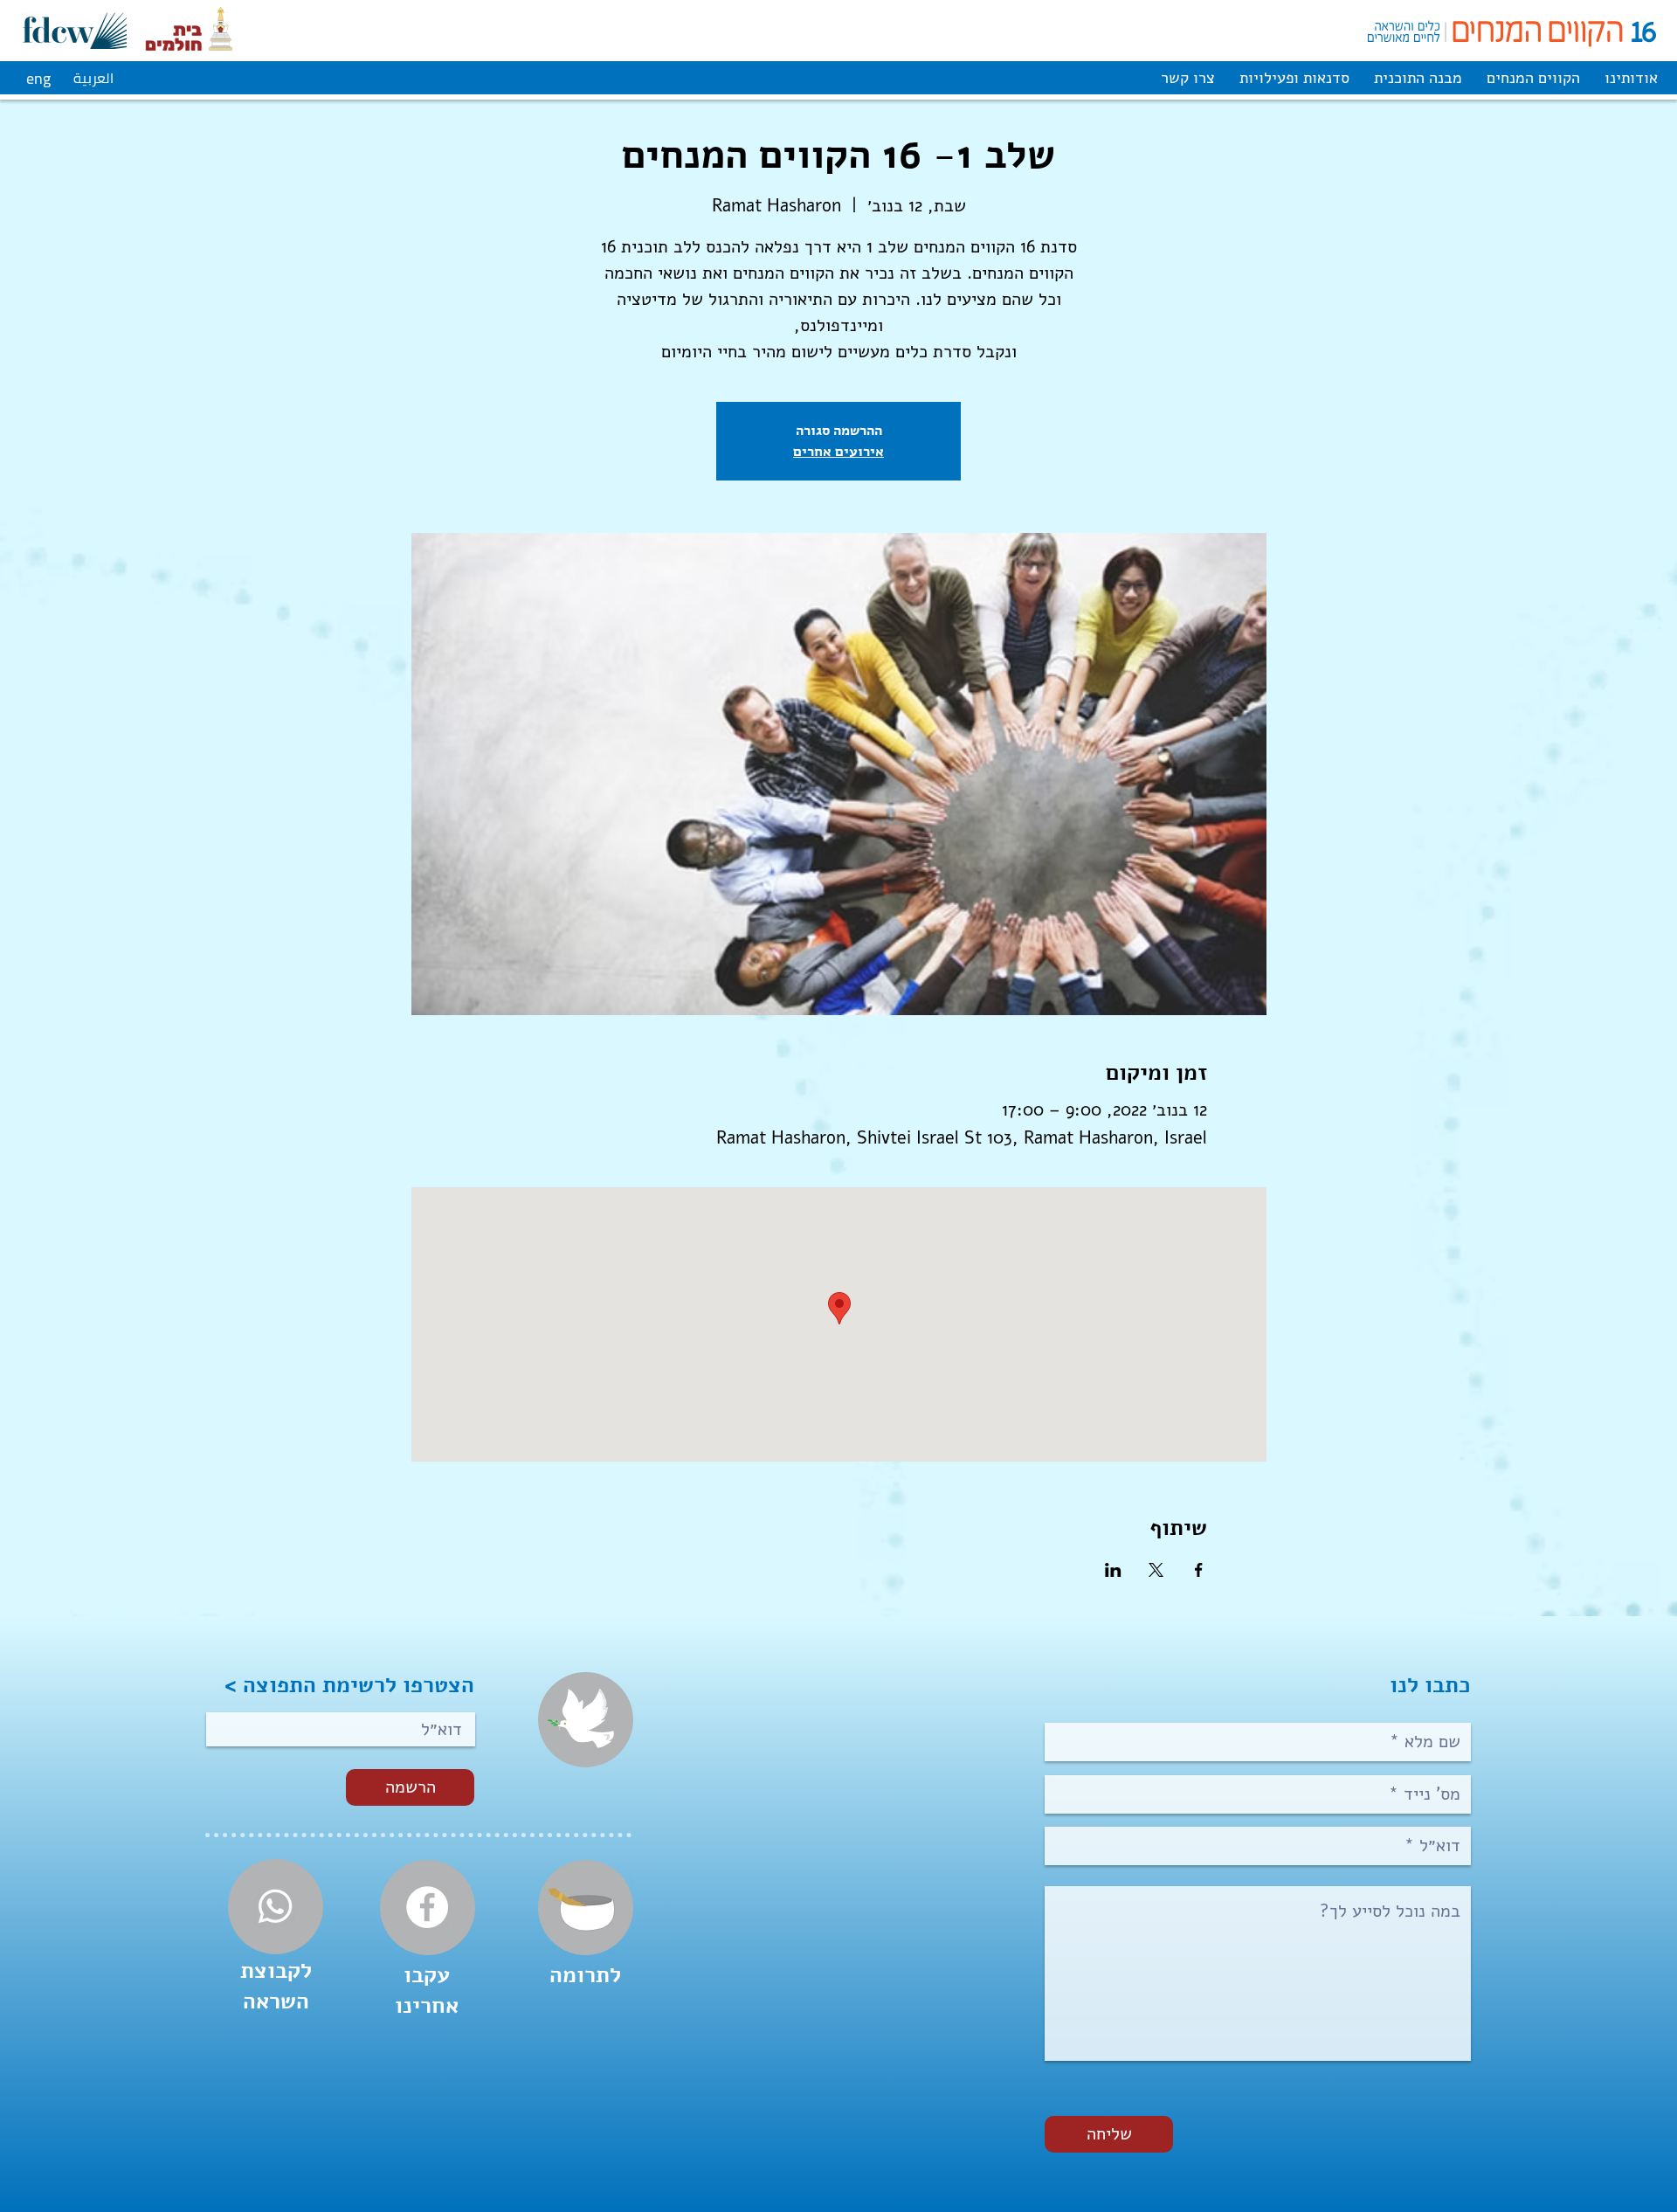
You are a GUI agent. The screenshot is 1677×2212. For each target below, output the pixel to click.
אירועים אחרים (838, 451)
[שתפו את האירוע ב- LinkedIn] (1113, 1570)
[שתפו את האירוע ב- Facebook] (1199, 1570)
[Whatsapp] (275, 1906)
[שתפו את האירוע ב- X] (1156, 1570)
